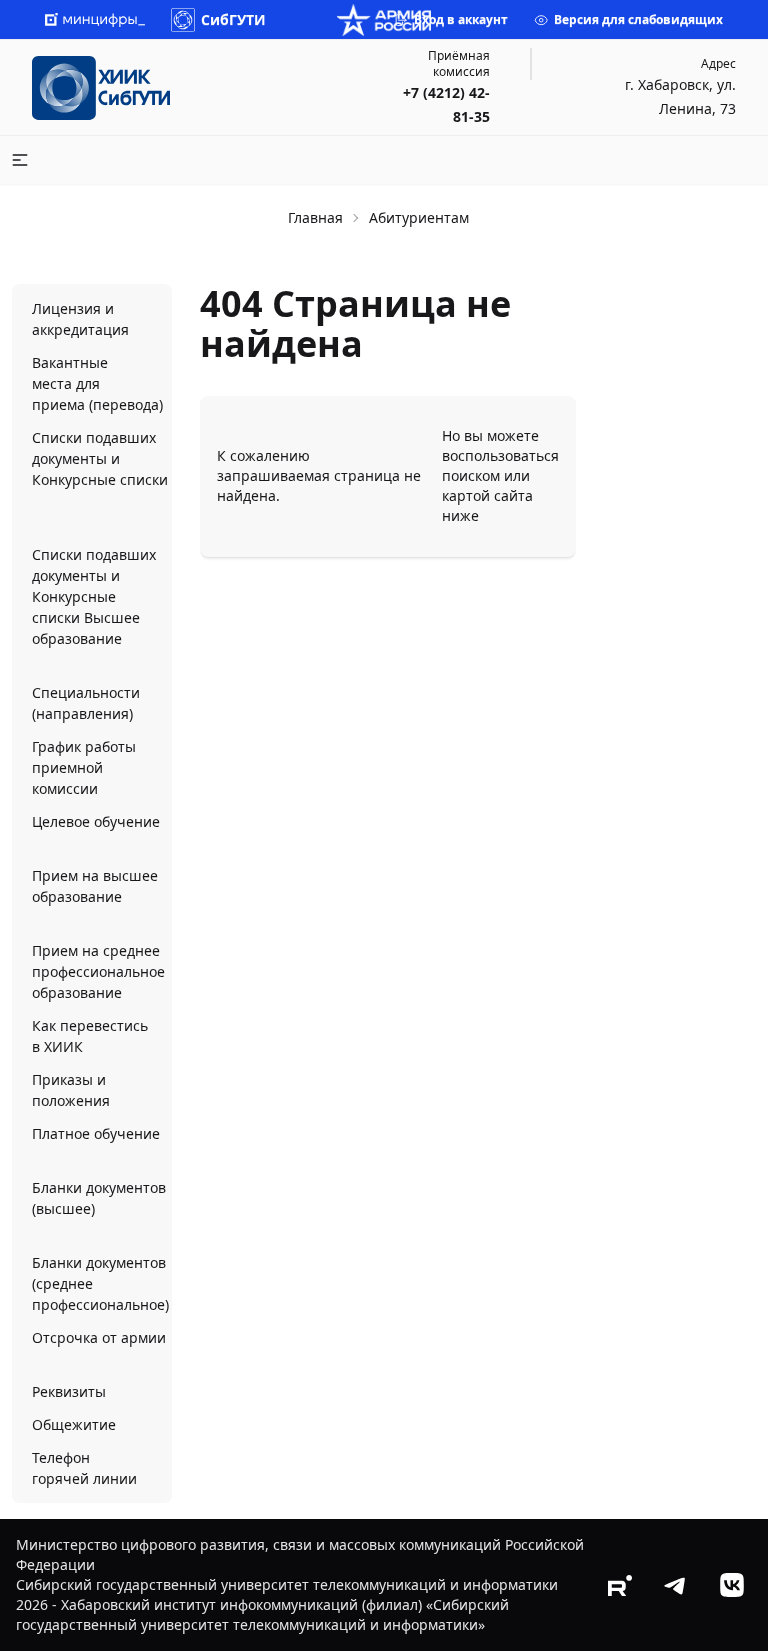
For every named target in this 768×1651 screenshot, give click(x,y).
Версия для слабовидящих (638, 19)
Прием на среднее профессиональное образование (98, 971)
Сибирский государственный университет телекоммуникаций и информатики (287, 1584)
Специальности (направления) (86, 703)
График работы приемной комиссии (84, 767)
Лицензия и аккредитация (80, 319)
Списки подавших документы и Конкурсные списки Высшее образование (94, 596)
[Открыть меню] (20, 160)
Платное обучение (96, 1133)
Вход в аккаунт (461, 19)
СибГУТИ (233, 19)
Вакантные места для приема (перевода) (97, 383)
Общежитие (74, 1424)
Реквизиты (69, 1391)
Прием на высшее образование (95, 886)
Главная (315, 217)
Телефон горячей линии (84, 1468)
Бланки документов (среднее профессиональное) (100, 1283)
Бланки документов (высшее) (99, 1198)
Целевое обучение (96, 821)
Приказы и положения (71, 1090)
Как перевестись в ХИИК (90, 1036)
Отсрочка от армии (99, 1337)
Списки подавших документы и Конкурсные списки (100, 458)
